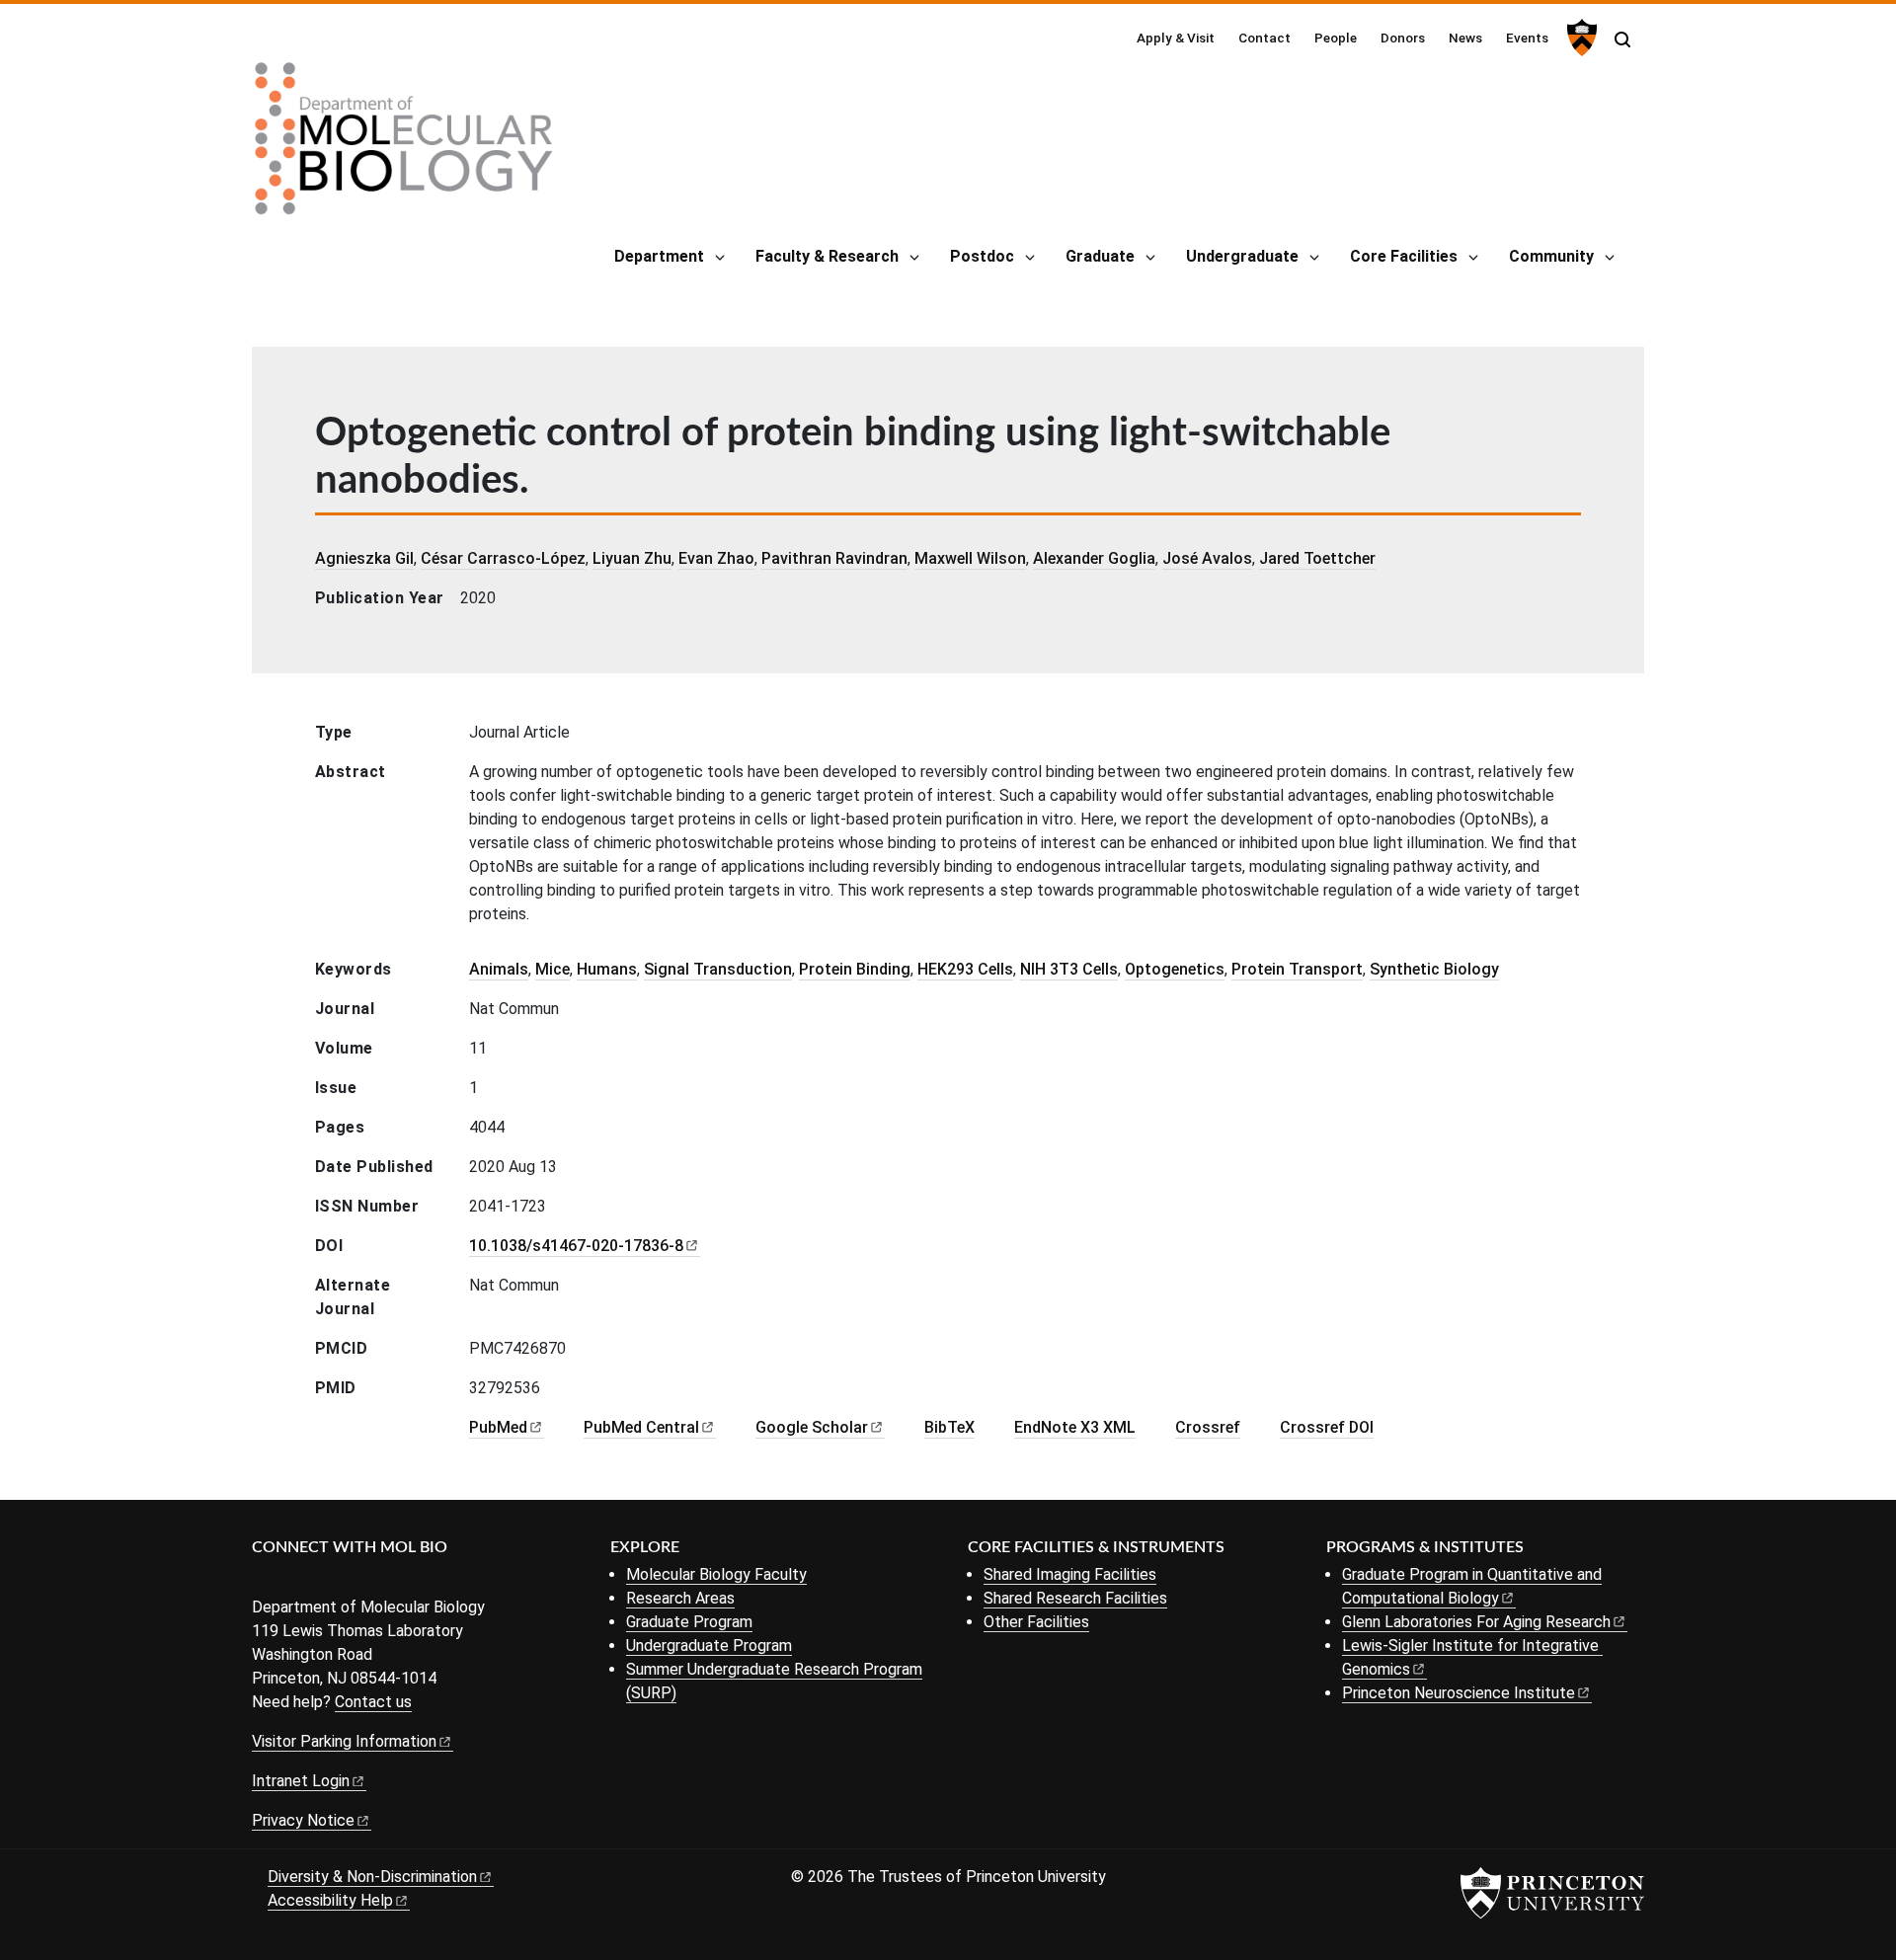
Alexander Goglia (1094, 558)
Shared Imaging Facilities (1070, 1574)
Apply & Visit (1176, 38)
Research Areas (680, 1598)
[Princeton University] (1580, 38)
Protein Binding (855, 969)
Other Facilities (1036, 1622)
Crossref (1208, 1427)
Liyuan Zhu (632, 558)
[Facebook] (264, 1580)
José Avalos (1207, 558)
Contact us (373, 1702)
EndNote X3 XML (1075, 1427)
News (1465, 38)
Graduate (1100, 256)
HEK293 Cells (965, 969)
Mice (553, 969)
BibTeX (949, 1427)
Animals (499, 969)
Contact (1264, 38)
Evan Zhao (716, 558)
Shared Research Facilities (1075, 1598)
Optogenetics (1175, 969)
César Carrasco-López (503, 558)
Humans (607, 969)
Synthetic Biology (1434, 969)
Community (1551, 256)
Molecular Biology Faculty (716, 1574)
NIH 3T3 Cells (1069, 969)
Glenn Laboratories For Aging (1476, 1622)
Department (659, 256)
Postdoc (982, 256)
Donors (1403, 38)
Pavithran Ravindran (834, 558)
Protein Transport (1297, 969)
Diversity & (372, 1877)
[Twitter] (294, 1580)
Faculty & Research (827, 256)
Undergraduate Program (709, 1646)
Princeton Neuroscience (1459, 1693)
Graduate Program (689, 1622)
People (1336, 38)
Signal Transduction (718, 969)
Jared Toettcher (1317, 558)
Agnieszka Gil (364, 558)
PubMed (641, 1427)
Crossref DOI (1327, 1427)
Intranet (301, 1781)
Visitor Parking (344, 1741)
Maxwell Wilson (970, 558)
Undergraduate (1242, 256)
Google (812, 1427)
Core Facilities (1404, 256)
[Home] (404, 146)
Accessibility (330, 1900)
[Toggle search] (1622, 39)
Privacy (303, 1820)
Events (1527, 38)
